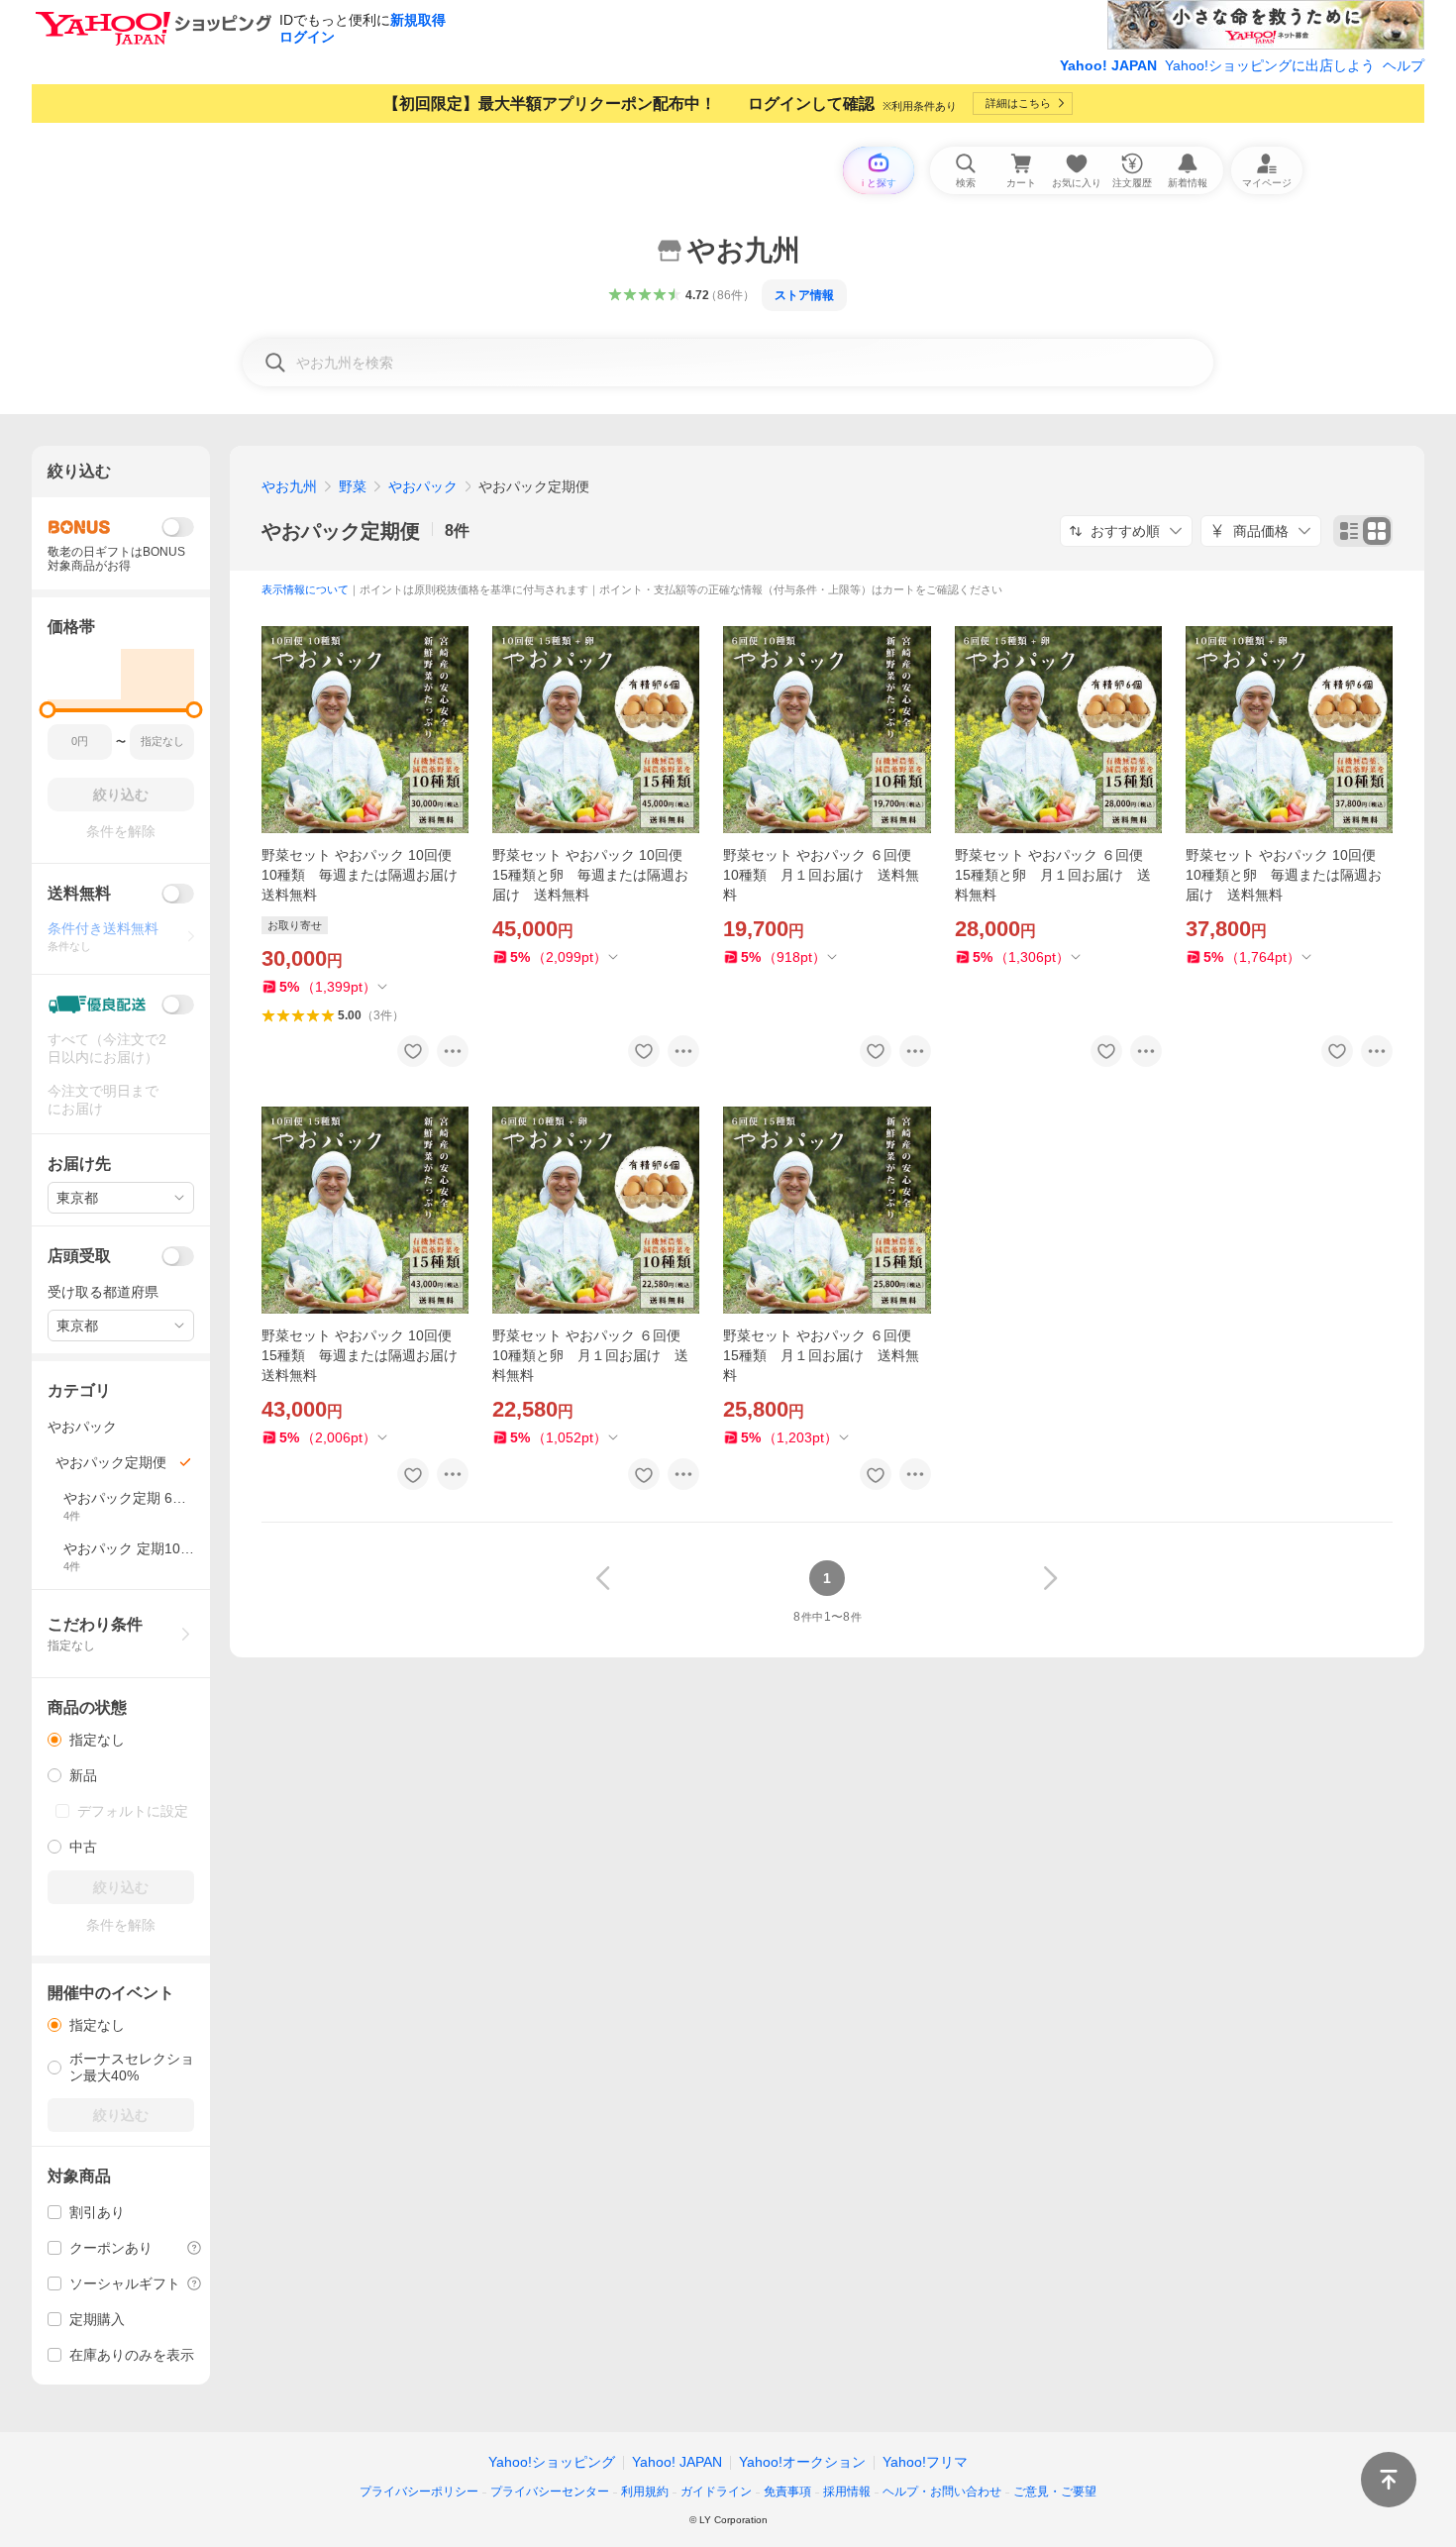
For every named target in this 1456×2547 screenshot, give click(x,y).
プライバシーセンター (550, 2492)
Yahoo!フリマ (925, 2462)
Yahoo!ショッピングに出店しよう (1270, 65)
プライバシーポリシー (419, 2492)
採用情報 (847, 2492)
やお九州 (289, 486)
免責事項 (787, 2492)
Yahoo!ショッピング (552, 2462)
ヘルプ (1404, 65)
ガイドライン (716, 2492)
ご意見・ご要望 (1055, 2492)
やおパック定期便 (341, 531)
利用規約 (645, 2492)
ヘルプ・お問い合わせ (942, 2492)
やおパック (423, 486)
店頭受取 (79, 1256)
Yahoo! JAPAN (1108, 65)
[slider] (48, 710)
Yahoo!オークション (802, 2462)
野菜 (353, 486)
